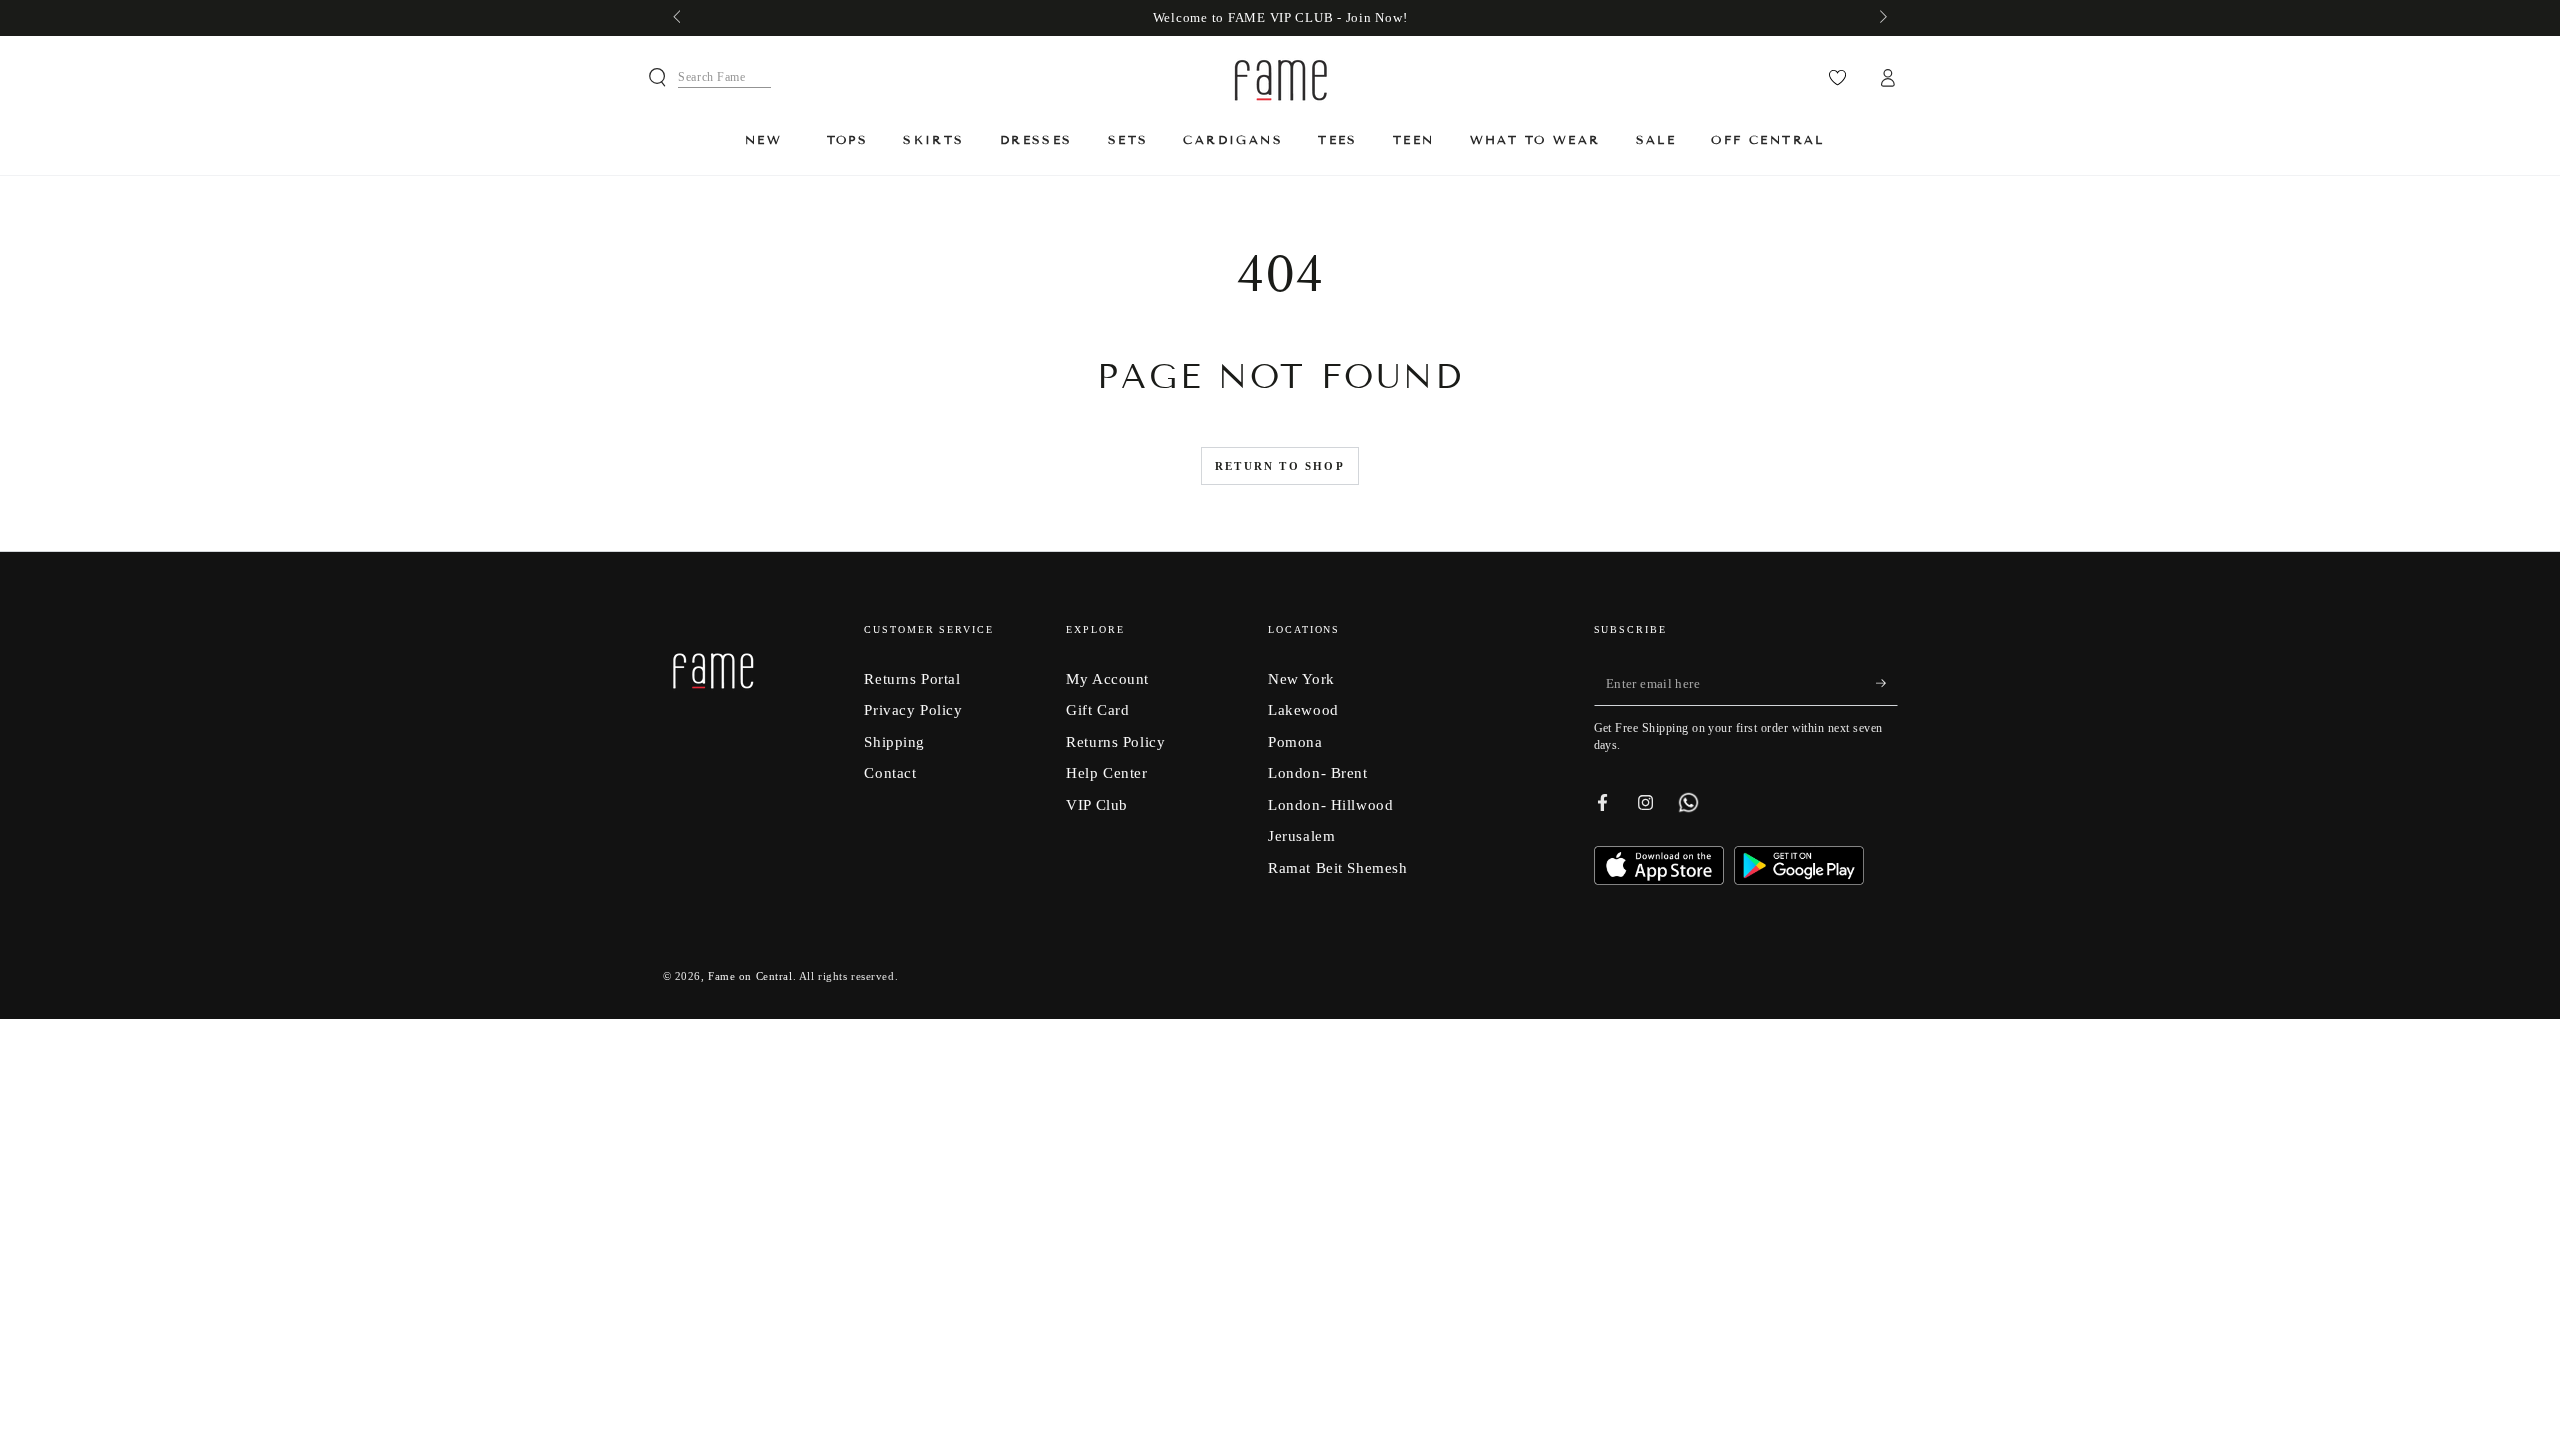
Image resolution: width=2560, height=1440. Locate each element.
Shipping (894, 741)
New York (1301, 678)
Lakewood (1303, 709)
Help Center (1106, 772)
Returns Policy (1115, 741)
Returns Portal (912, 678)
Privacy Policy (913, 709)
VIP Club (1097, 804)
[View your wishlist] (1837, 78)
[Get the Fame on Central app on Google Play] (1799, 879)
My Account (1107, 678)
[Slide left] (679, 18)
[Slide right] (1881, 18)
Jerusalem (1301, 835)
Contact (890, 772)
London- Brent (1317, 772)
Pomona (1295, 741)
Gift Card (1097, 709)
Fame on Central (750, 976)
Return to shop (1280, 466)
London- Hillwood (1330, 804)
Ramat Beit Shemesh (1337, 867)
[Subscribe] (1887, 684)
